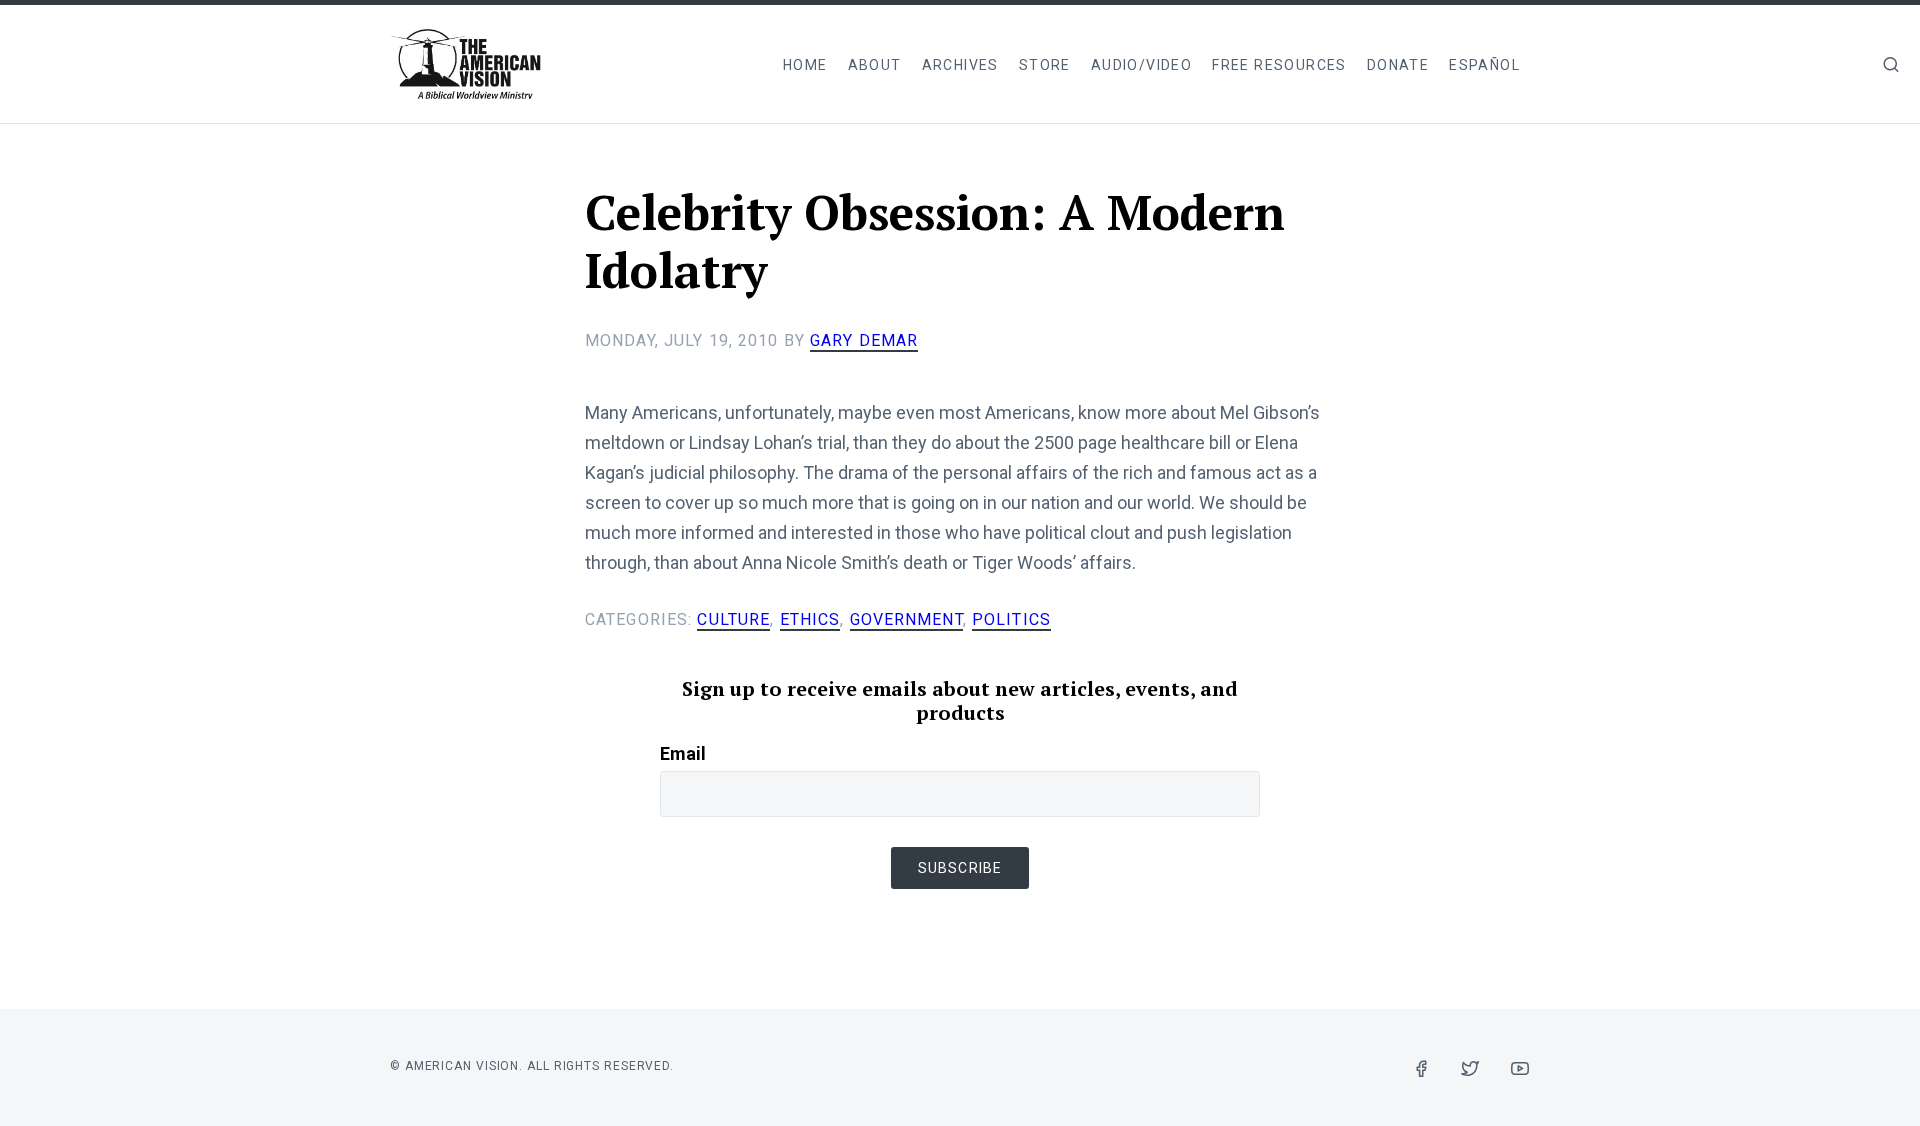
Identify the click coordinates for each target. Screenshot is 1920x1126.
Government (906, 619)
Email (683, 753)
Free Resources (1279, 65)
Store (1045, 65)
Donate (1398, 65)
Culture (733, 619)
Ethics (810, 619)
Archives (960, 65)
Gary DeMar (864, 340)
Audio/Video (1141, 65)
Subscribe (959, 868)
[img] (1891, 64)
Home (805, 65)
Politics (1011, 619)
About (875, 65)
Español (1484, 65)
